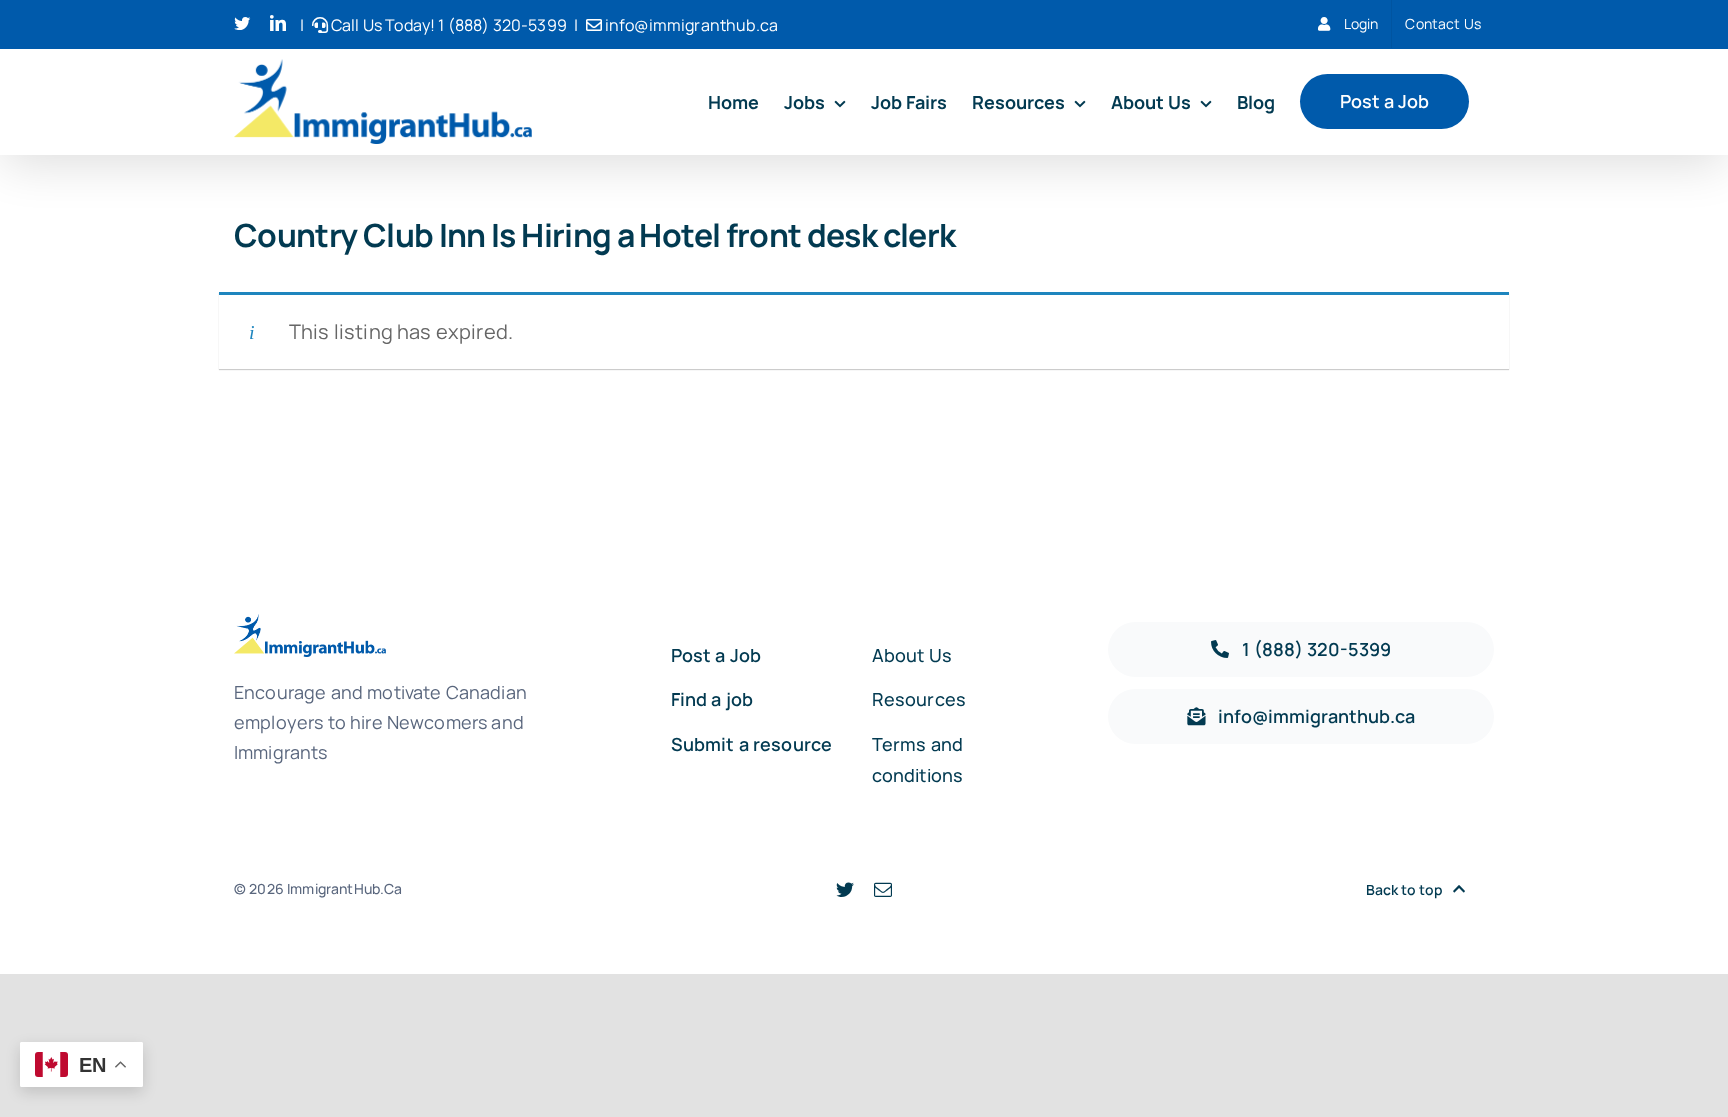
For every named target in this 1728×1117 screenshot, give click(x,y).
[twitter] (845, 889)
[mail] (883, 889)
